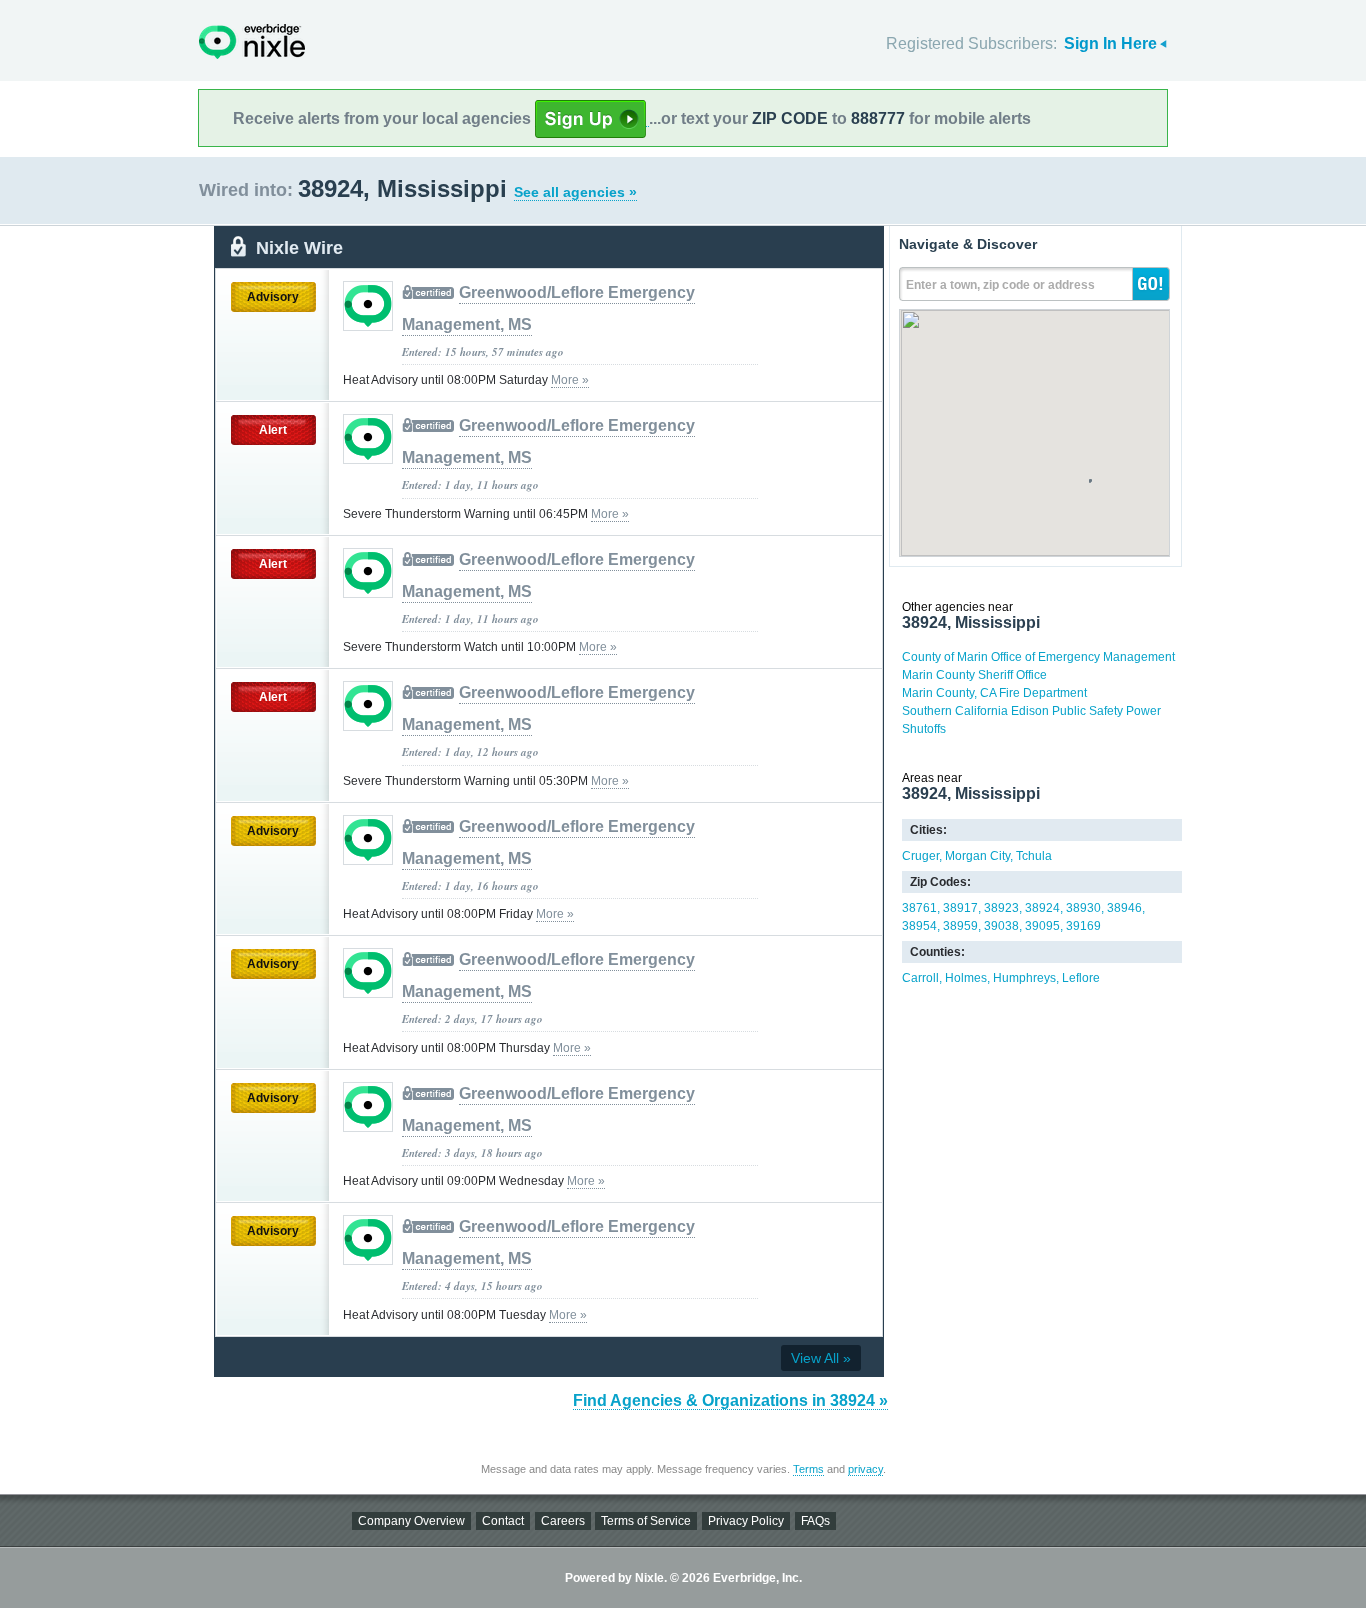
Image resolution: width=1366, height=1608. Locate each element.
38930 (1083, 908)
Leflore (1081, 978)
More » (570, 380)
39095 (1042, 926)
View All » (821, 1358)
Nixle (252, 41)
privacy (865, 1469)
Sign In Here (1110, 43)
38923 (1001, 908)
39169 (1083, 926)
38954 (919, 926)
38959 (960, 926)
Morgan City (977, 856)
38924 (1042, 908)
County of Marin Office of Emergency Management (1038, 657)
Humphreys (1024, 978)
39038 (1001, 926)
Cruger (920, 856)
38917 (960, 908)
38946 (1124, 908)
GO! (1151, 284)
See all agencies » (575, 192)
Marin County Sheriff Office (974, 675)
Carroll (920, 978)
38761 (919, 908)
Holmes (966, 978)
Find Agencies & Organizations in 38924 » (730, 1400)
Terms (808, 1469)
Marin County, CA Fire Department (994, 693)
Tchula (1034, 856)
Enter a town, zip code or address (1000, 285)
